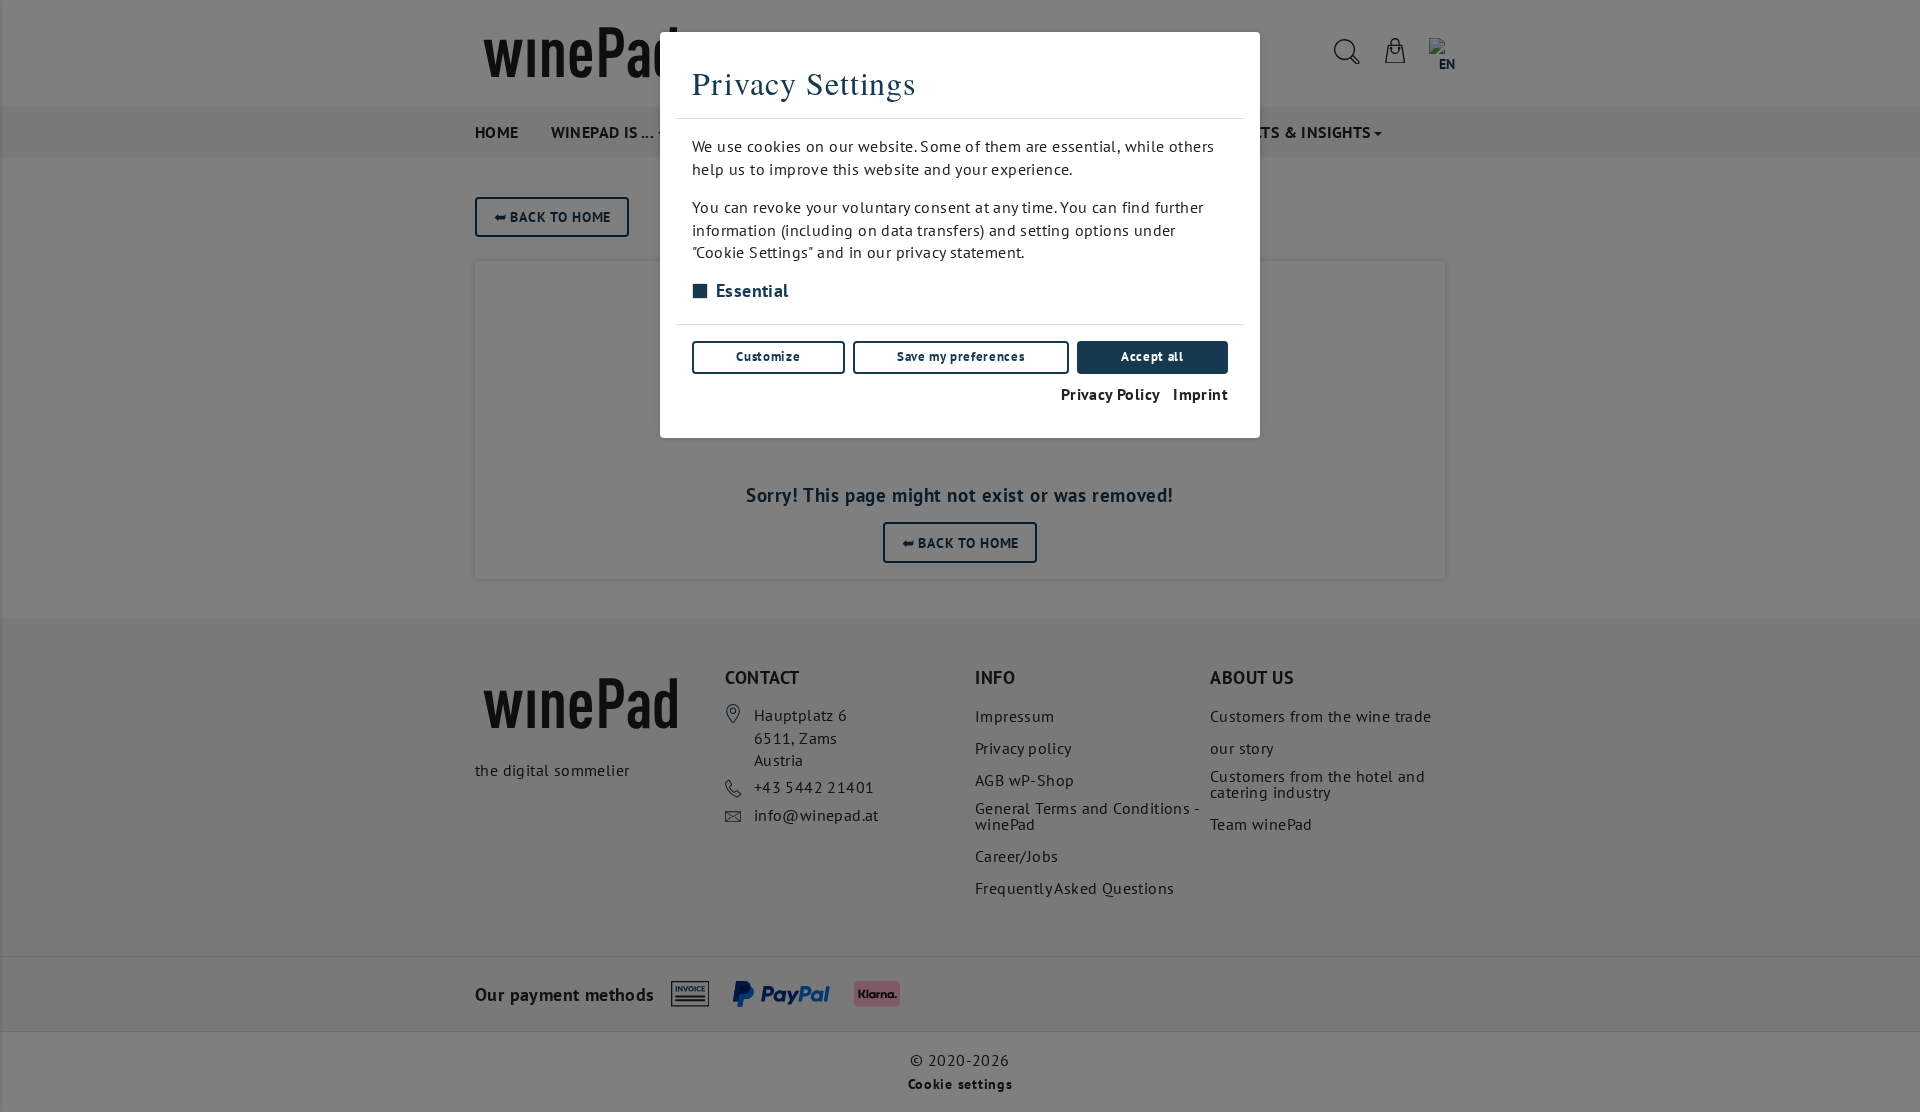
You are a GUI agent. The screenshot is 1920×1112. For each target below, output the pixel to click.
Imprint (1200, 394)
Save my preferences (960, 356)
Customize (768, 356)
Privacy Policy (1111, 394)
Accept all (1152, 356)
